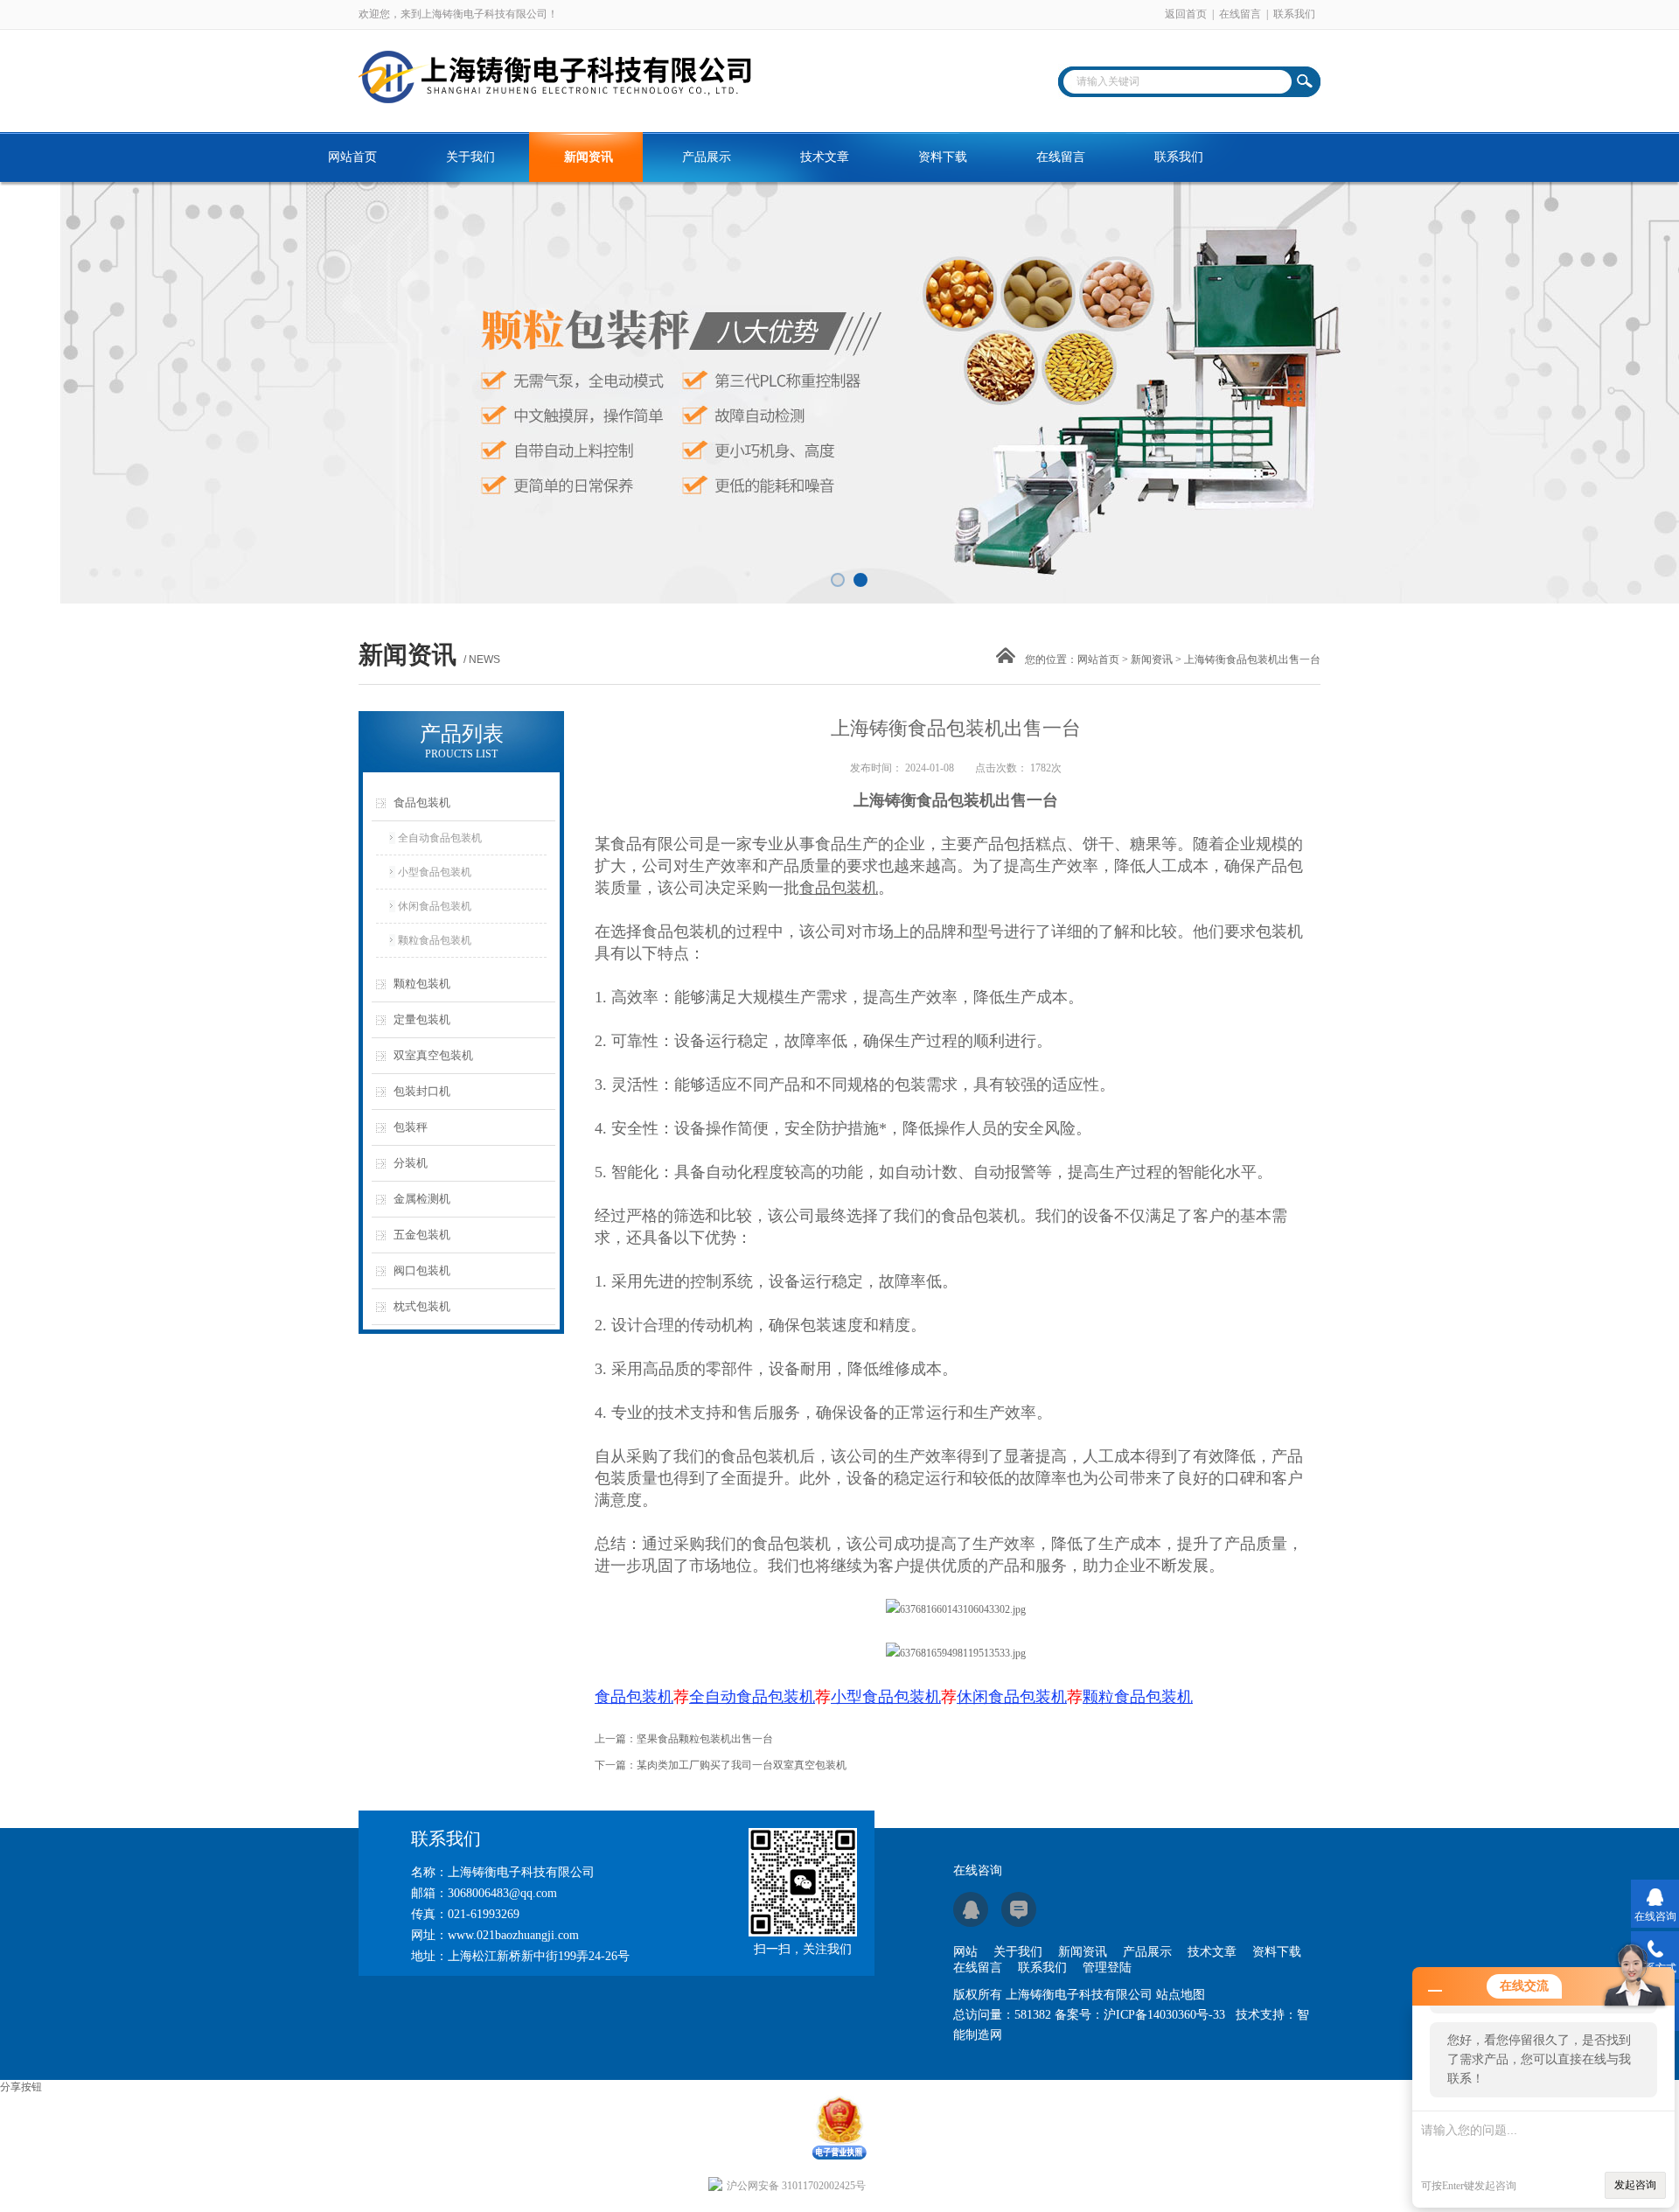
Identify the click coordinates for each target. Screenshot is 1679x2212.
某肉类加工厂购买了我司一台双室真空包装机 (742, 1765)
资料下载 (943, 157)
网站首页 (352, 157)
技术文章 (825, 157)
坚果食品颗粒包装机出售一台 (705, 1739)
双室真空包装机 (433, 1055)
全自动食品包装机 (440, 838)
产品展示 (707, 157)
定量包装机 (422, 1019)
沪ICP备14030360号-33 (1164, 2015)
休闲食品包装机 (435, 906)
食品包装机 (422, 802)
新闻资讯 (589, 157)
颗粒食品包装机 (435, 940)
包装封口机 (422, 1091)
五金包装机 (422, 1235)
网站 (965, 1952)
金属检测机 (422, 1199)
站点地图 (1181, 1995)
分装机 (411, 1163)
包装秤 (411, 1127)
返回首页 (1186, 14)
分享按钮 (21, 2087)
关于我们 (470, 157)
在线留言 (1240, 14)
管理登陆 (1107, 1968)
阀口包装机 (422, 1270)
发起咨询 (1635, 2185)
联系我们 (1294, 14)
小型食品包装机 (435, 872)
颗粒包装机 (422, 984)
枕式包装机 (422, 1306)
